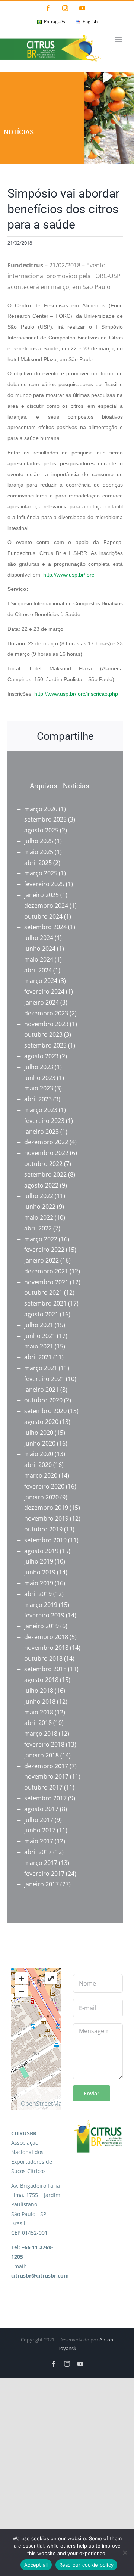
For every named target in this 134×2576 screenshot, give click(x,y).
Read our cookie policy (87, 2565)
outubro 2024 (43, 916)
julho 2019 (39, 1561)
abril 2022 (38, 1228)
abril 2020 (38, 1465)
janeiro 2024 (42, 1002)
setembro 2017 (45, 1798)
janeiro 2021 (42, 1390)
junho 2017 (40, 1830)
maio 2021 (39, 1346)
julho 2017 (39, 1820)
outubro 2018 (43, 1658)
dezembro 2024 (46, 906)
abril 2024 (38, 970)
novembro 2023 (46, 1024)
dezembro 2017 (46, 1766)
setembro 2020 (45, 1411)
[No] (125, 2552)
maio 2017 (39, 1841)
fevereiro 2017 (44, 1874)
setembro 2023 (45, 1045)
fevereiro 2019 (44, 1615)
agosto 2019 (41, 1551)
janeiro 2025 (42, 895)
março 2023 (41, 1110)
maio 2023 (39, 1088)
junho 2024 (40, 949)
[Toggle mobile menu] (119, 39)
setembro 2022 (45, 1174)
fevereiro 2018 (44, 1744)
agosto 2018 (41, 1680)
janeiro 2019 (42, 1626)
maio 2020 (39, 1454)
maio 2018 (39, 1712)
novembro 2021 (46, 1282)
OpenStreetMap (43, 2104)
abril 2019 (38, 1594)
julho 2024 (39, 938)
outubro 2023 (43, 1034)
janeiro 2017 (42, 1884)
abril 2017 (38, 1852)
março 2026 (41, 809)
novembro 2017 (46, 1776)
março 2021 (41, 1368)
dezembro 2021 (46, 1271)
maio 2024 (39, 959)
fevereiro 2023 (44, 1121)
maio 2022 (39, 1217)
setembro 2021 (45, 1303)
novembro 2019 (46, 1518)
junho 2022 (40, 1207)
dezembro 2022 (46, 1142)
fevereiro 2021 (44, 1379)
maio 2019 (39, 1583)
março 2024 (41, 981)
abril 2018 (38, 1723)
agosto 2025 (41, 830)
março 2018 (41, 1734)
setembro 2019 (45, 1540)
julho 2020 (39, 1433)
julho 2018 (39, 1691)
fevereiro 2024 (44, 991)
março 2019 (41, 1605)
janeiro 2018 (42, 1755)
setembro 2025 (45, 819)
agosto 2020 (41, 1422)
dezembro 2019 (46, 1508)
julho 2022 (39, 1196)
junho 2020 (40, 1443)
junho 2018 (40, 1701)
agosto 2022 (41, 1185)
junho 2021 (40, 1336)
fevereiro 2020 (44, 1486)
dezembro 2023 (46, 1013)
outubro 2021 (43, 1292)
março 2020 (41, 1475)
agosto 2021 (41, 1314)
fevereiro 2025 (44, 884)
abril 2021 (38, 1357)
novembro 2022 (46, 1153)
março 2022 (41, 1239)
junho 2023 (40, 1078)
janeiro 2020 (42, 1497)
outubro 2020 (43, 1400)
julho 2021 (39, 1325)
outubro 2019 (43, 1529)
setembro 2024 (45, 927)
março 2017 (41, 1863)
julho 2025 (39, 841)
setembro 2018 (45, 1669)
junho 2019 (40, 1572)
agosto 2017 (41, 1809)
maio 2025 (39, 852)
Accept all (36, 2565)
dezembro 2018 (46, 1637)
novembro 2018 (46, 1648)
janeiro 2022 (42, 1260)
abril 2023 (38, 1099)
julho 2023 (39, 1067)
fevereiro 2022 (44, 1250)
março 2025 (41, 873)
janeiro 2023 (42, 1132)
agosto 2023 (41, 1056)
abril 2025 (38, 863)
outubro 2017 (43, 1787)
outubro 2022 (43, 1164)
